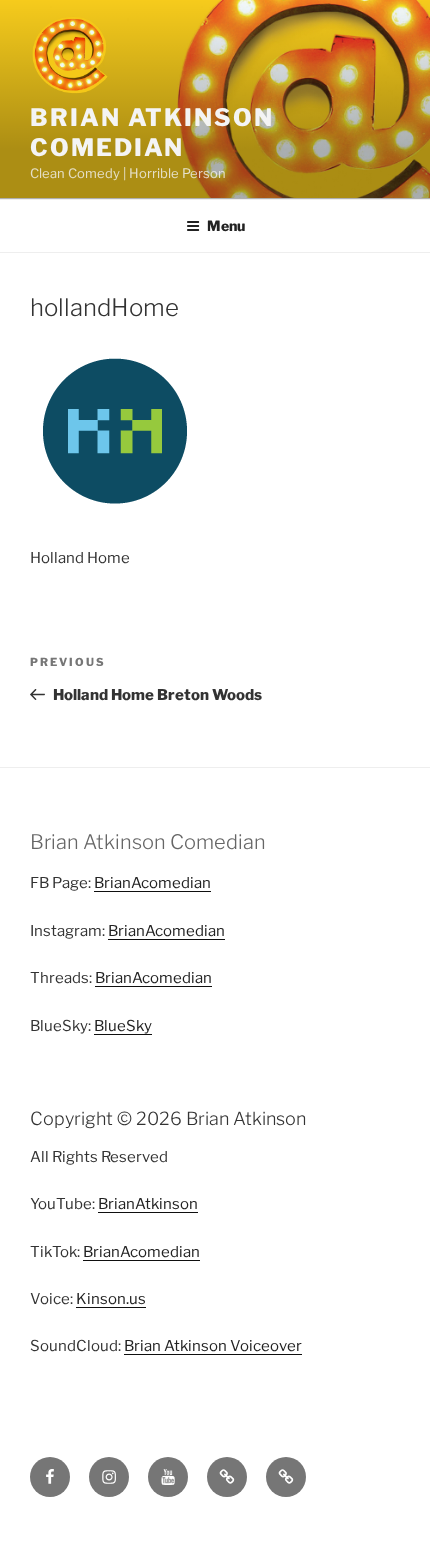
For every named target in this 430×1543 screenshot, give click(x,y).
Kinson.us (111, 1299)
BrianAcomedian (152, 883)
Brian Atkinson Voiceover (213, 1346)
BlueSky (123, 1026)
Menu (226, 225)
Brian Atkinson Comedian (152, 132)
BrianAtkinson (148, 1204)
